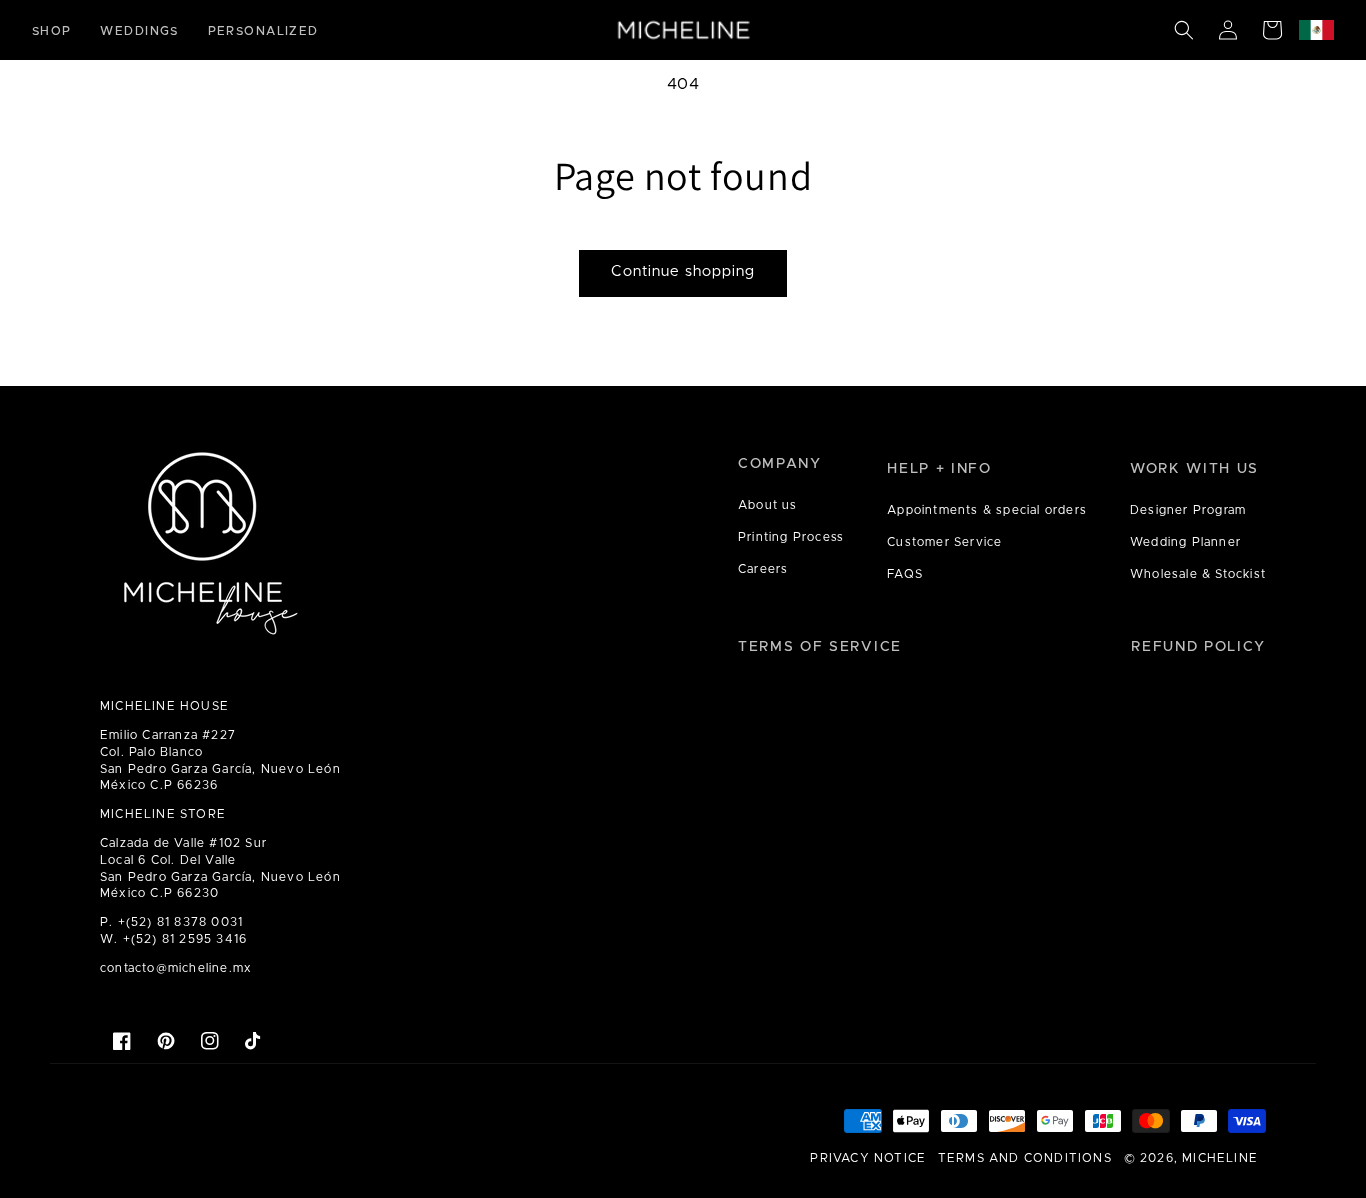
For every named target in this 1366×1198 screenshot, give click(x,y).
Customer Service (944, 542)
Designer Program (1188, 510)
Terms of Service (820, 647)
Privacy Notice (868, 1158)
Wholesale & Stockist (1198, 574)
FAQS (905, 574)
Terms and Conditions (1025, 1158)
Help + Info (939, 469)
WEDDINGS (139, 31)
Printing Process (791, 537)
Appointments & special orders (987, 510)
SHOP (52, 31)
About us (768, 505)
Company (780, 464)
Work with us (1194, 469)
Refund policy (1198, 647)
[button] (1184, 30)
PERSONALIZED (263, 31)
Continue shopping (683, 271)
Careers (763, 569)
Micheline (1220, 1158)
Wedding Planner (1185, 542)
